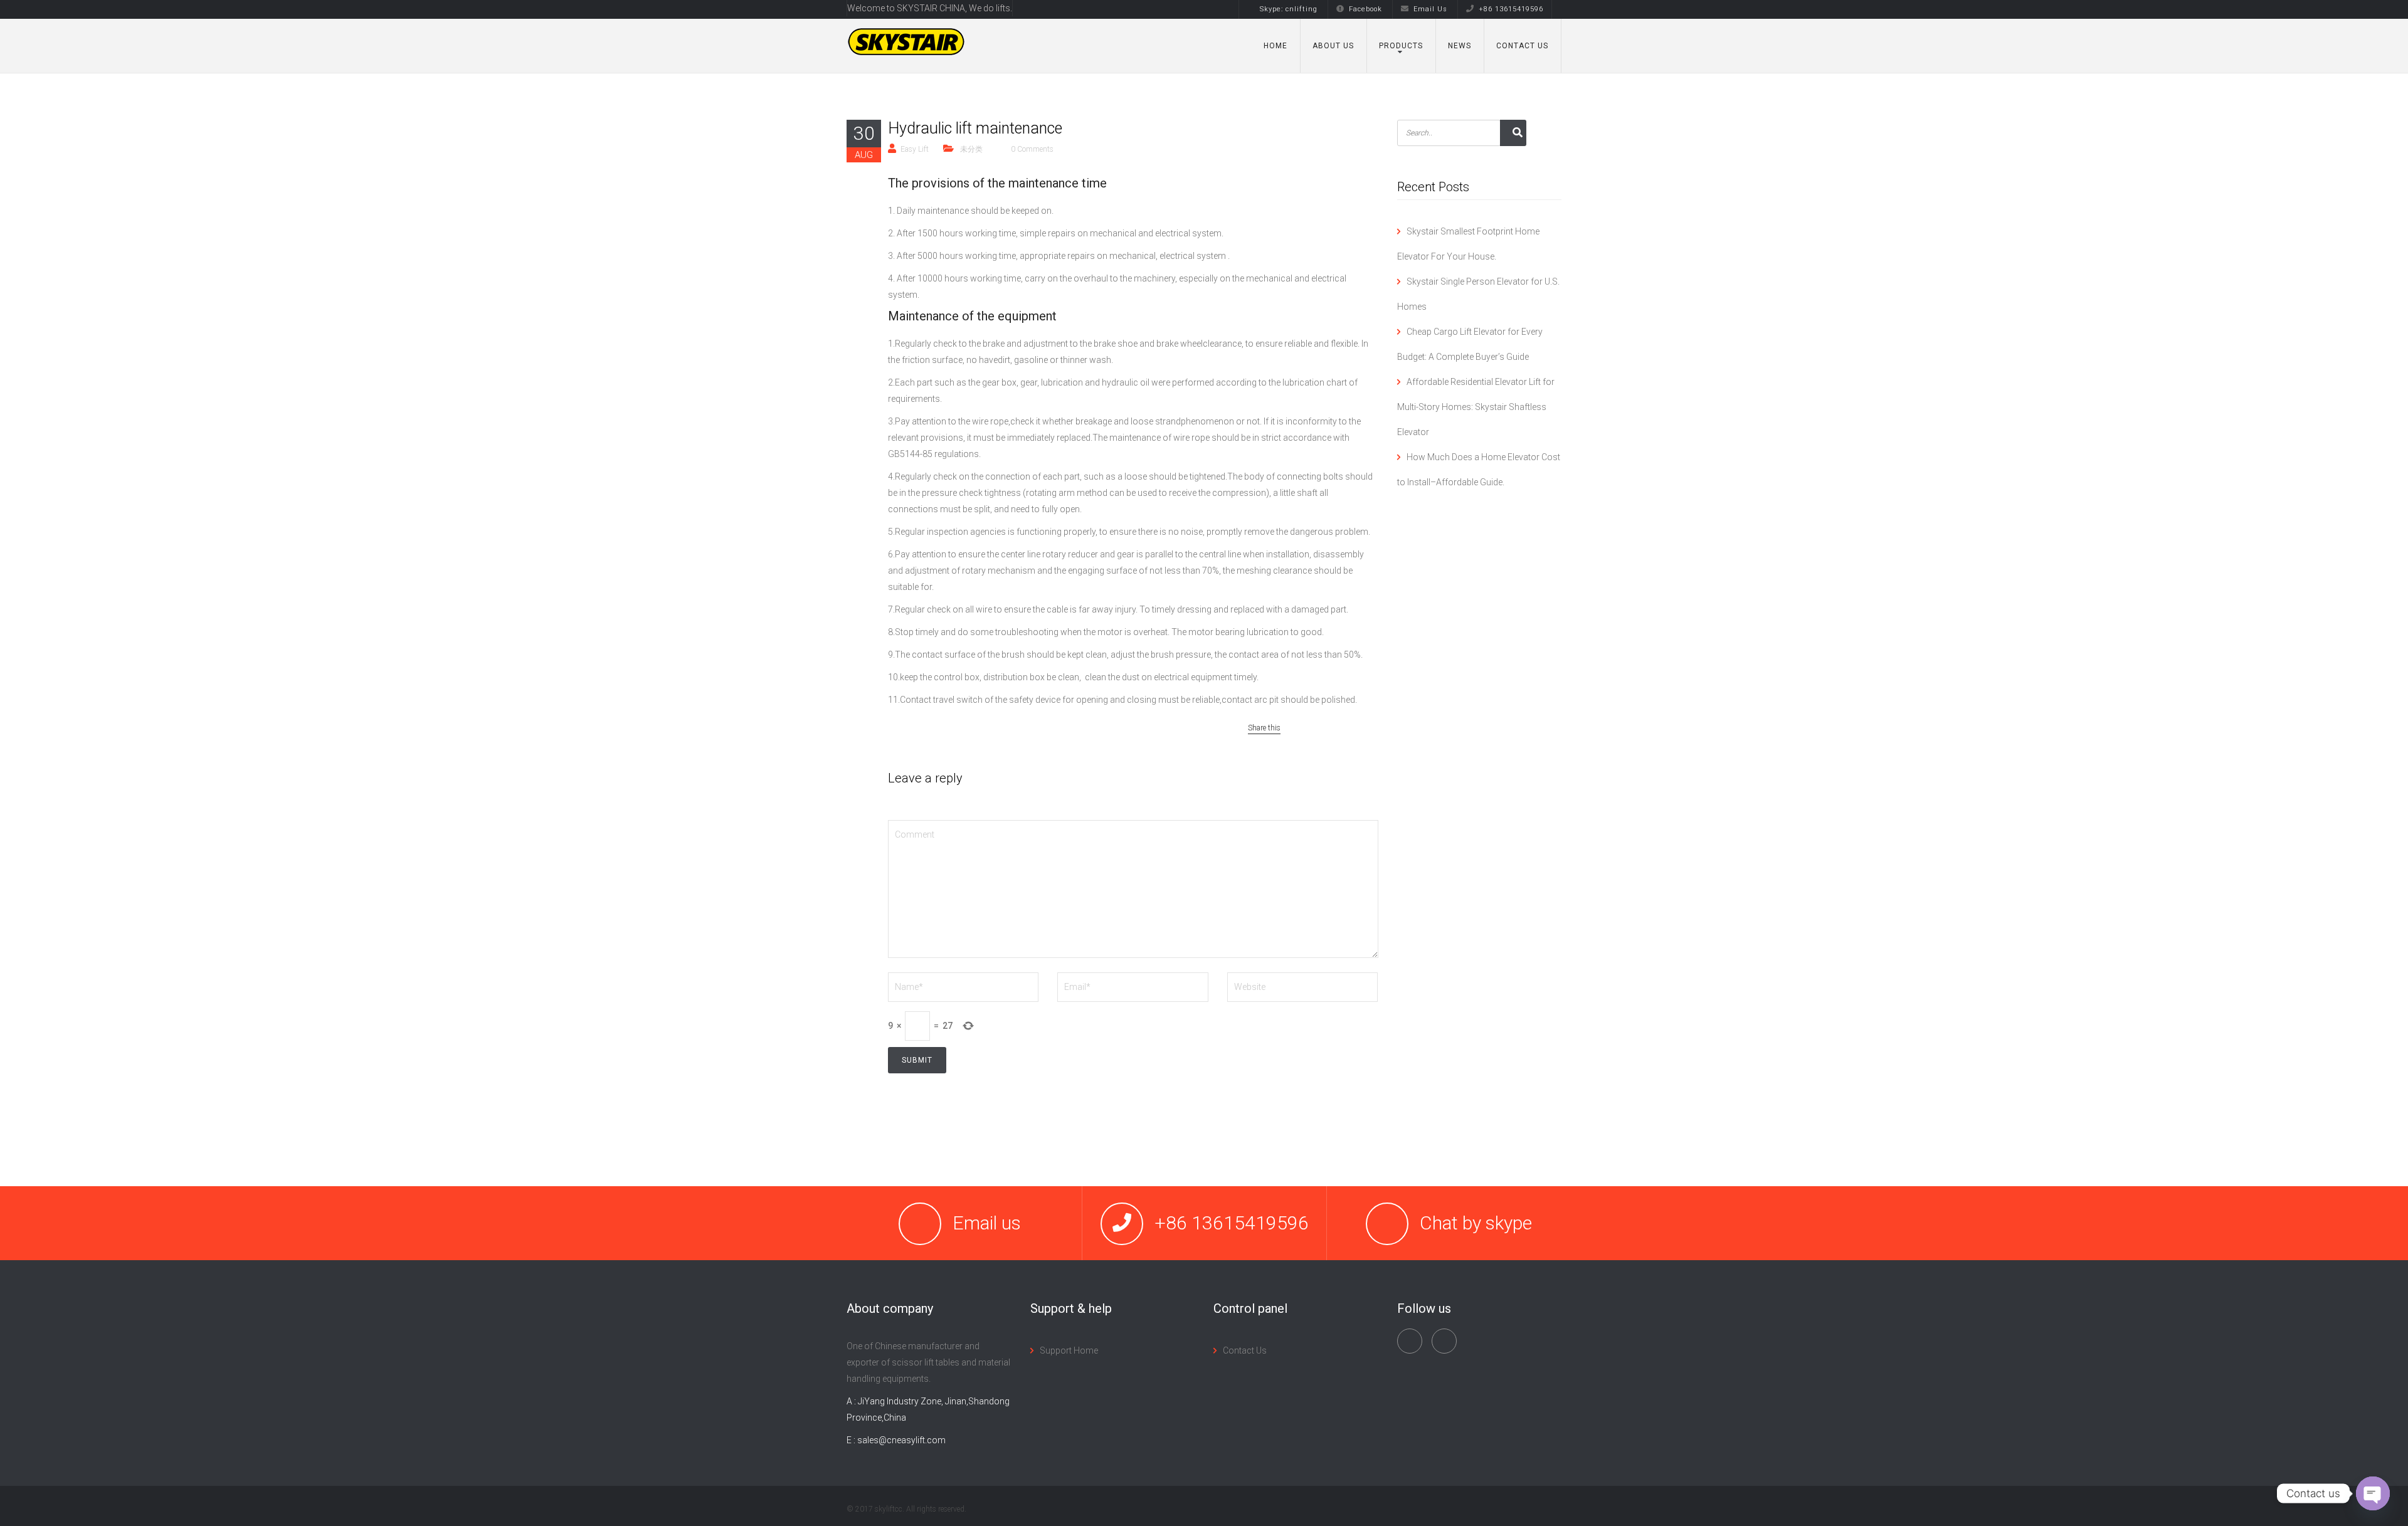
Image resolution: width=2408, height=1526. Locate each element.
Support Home (1069, 1350)
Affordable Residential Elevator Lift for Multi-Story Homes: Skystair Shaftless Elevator (1476, 407)
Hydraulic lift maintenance (975, 128)
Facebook (1365, 9)
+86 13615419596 (1511, 9)
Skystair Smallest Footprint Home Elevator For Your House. (1468, 244)
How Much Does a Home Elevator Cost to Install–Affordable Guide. (1479, 470)
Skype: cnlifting (1289, 9)
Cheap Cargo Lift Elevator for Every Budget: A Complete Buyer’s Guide (1470, 344)
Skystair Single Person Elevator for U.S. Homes (1478, 294)
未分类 (971, 149)
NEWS (1460, 46)
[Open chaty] (2373, 1493)
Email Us (1430, 9)
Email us (987, 1223)
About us (1333, 46)
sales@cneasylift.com (901, 1440)
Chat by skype (1476, 1223)
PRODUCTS (1401, 46)
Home (1275, 46)
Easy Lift (915, 149)
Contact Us (1522, 46)
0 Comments (1032, 149)
